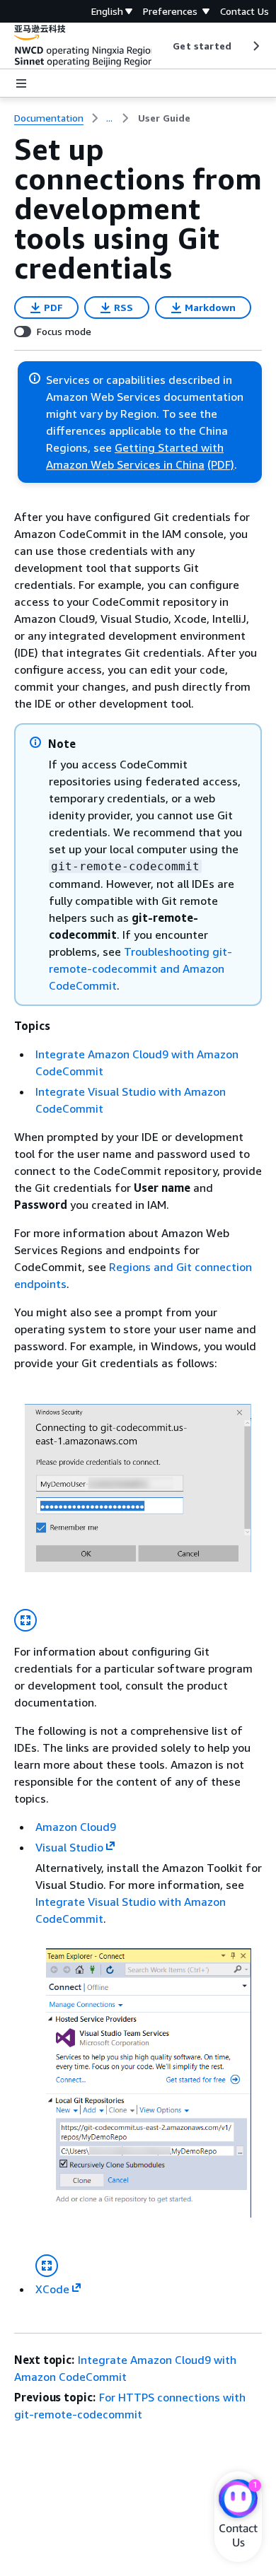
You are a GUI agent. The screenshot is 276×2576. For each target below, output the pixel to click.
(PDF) (221, 464)
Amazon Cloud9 (76, 1827)
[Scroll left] (162, 46)
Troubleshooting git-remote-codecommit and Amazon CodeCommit (140, 968)
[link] (164, 118)
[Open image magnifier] (25, 1620)
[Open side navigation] (21, 83)
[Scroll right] (255, 46)
